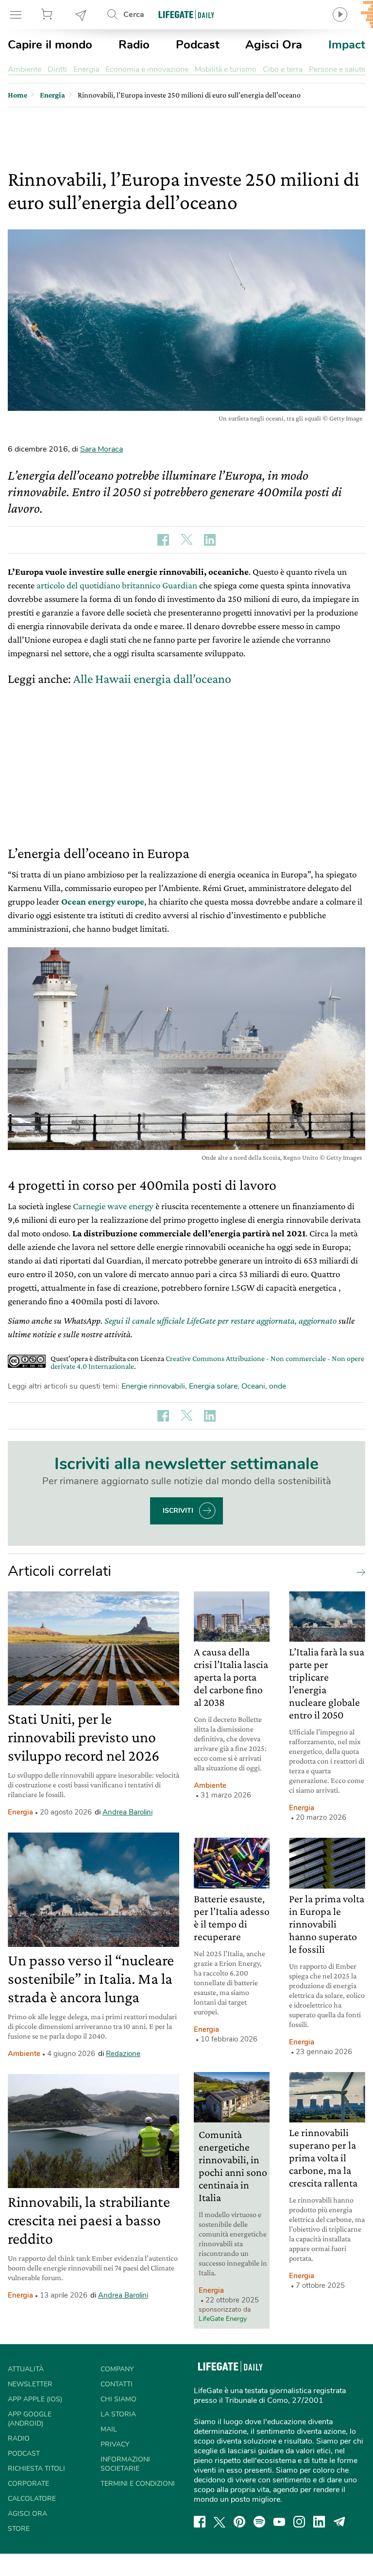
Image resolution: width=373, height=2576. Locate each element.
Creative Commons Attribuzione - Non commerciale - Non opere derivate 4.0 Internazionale (207, 1362)
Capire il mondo (50, 45)
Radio (134, 45)
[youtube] (279, 2522)
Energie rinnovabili (153, 1386)
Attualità (26, 2369)
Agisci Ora (274, 45)
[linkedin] (319, 2522)
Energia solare (213, 1386)
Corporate (28, 2484)
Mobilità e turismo (226, 69)
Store (48, 15)
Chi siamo (119, 2399)
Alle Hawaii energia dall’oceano (152, 679)
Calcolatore (32, 2499)
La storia (118, 2414)
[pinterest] (239, 2522)
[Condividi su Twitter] (186, 540)
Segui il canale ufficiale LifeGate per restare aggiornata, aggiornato (220, 1320)
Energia (86, 69)
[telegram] (339, 2522)
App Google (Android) (30, 2419)
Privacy (115, 2444)
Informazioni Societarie (125, 2464)
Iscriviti (178, 1511)
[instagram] (299, 2522)
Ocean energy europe (103, 901)
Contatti (117, 2384)
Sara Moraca (102, 449)
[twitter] (220, 2522)
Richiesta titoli (36, 2469)
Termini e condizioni (138, 2484)
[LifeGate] (186, 14)
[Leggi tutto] (358, 1572)
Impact (347, 45)
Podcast (198, 45)
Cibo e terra (283, 69)
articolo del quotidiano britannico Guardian (117, 585)
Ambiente (25, 69)
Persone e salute (337, 69)
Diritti (57, 69)
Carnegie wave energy (113, 1206)
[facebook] (200, 2522)
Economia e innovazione (147, 69)
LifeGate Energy (223, 2319)
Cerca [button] (134, 15)
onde (278, 1386)
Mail (109, 2429)
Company (117, 2369)
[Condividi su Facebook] (163, 540)
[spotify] (259, 2522)
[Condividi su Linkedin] (210, 540)
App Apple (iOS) (35, 2399)
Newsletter (81, 15)
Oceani (253, 1386)
